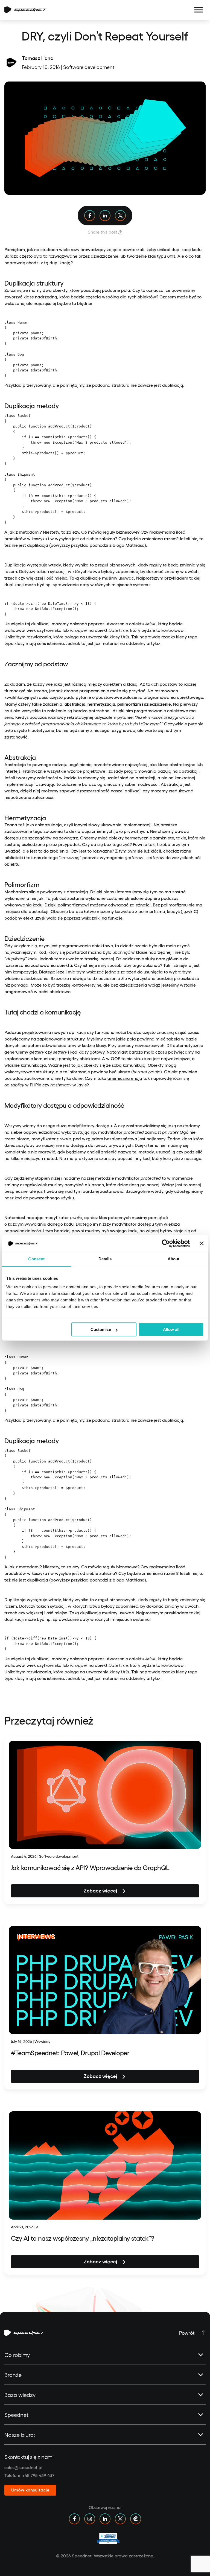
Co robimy (17, 2355)
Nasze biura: (20, 2435)
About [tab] (174, 1259)
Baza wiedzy (20, 2395)
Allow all (171, 1329)
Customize (101, 1329)
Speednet (16, 2415)
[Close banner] (202, 1243)
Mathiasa (135, 545)
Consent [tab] (36, 1259)
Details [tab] (105, 1259)
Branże (13, 2375)
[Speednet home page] (25, 10)
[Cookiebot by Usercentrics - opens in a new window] (166, 1243)
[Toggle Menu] (199, 10)
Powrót (187, 2333)
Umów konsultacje (30, 2490)
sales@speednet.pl (23, 2467)
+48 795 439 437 (38, 2475)
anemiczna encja (125, 1078)
